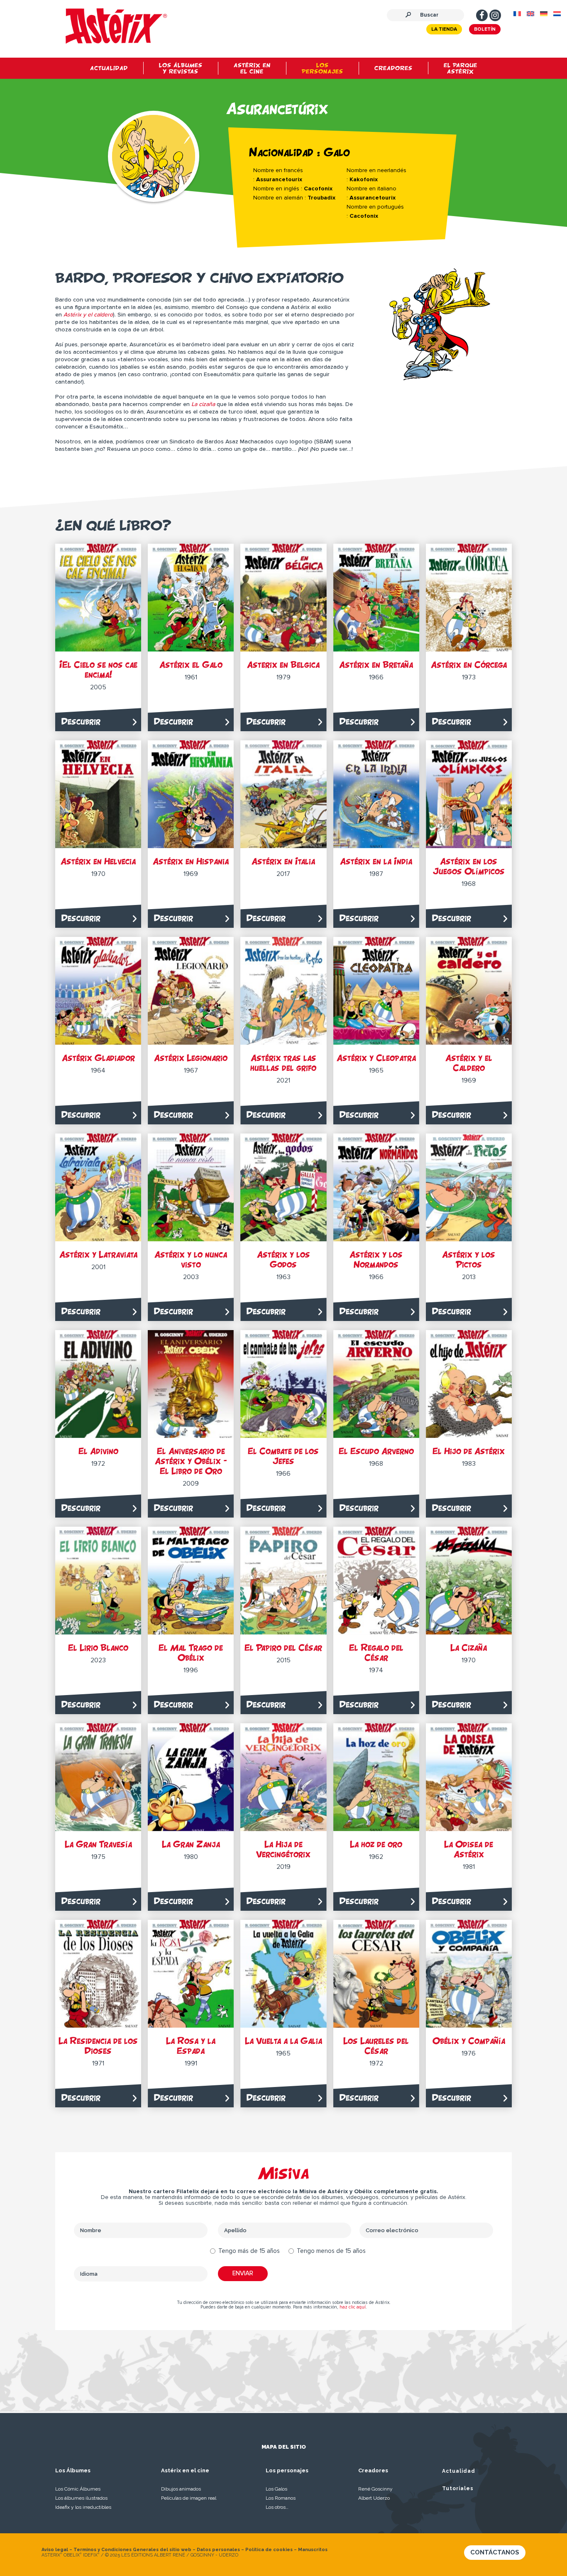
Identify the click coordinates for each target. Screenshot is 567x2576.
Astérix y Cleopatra (376, 1058)
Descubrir (81, 721)
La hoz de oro (376, 1844)
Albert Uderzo (374, 2498)
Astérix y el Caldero (469, 1063)
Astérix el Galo (191, 665)
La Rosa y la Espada (191, 2046)
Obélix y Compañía (469, 2041)
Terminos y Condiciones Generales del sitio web (132, 2550)
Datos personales (218, 2550)
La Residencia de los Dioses (98, 2046)
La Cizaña (469, 1648)
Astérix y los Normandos (376, 1259)
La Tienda (444, 29)
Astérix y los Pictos (469, 1259)
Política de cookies (269, 2550)
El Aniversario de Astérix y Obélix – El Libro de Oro (191, 1461)
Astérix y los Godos (283, 1259)
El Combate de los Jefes (283, 1456)
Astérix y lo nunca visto (191, 1259)
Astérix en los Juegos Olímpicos (469, 866)
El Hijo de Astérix (469, 1451)
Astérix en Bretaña (376, 665)
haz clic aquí (353, 2307)
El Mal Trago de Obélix (191, 1653)
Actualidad (459, 2471)
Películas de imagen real (189, 2498)
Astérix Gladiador (98, 1058)
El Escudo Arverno (376, 1451)
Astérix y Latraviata (98, 1254)
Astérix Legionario (191, 1058)
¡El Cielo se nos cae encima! (98, 670)
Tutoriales (458, 2488)
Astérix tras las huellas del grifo (283, 1063)
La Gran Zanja (191, 1844)
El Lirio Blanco (98, 1648)
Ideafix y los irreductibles (83, 2507)
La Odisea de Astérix (469, 1849)
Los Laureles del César (376, 2046)
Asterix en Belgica (283, 665)
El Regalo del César (376, 1653)
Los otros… (277, 2507)
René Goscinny (375, 2489)
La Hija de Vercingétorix (283, 1849)
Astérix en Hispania (191, 861)
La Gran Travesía (98, 1844)
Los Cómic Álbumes (78, 2489)
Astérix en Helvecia (98, 861)
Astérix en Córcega (469, 665)
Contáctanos (495, 2552)
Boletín (485, 29)
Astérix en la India (376, 861)
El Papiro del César (283, 1648)
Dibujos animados (181, 2489)
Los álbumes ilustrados (81, 2498)
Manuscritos (313, 2550)
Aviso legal (55, 2550)
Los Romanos (281, 2498)
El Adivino (98, 1451)
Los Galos (276, 2489)
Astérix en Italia (283, 861)
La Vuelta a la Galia (283, 2041)
